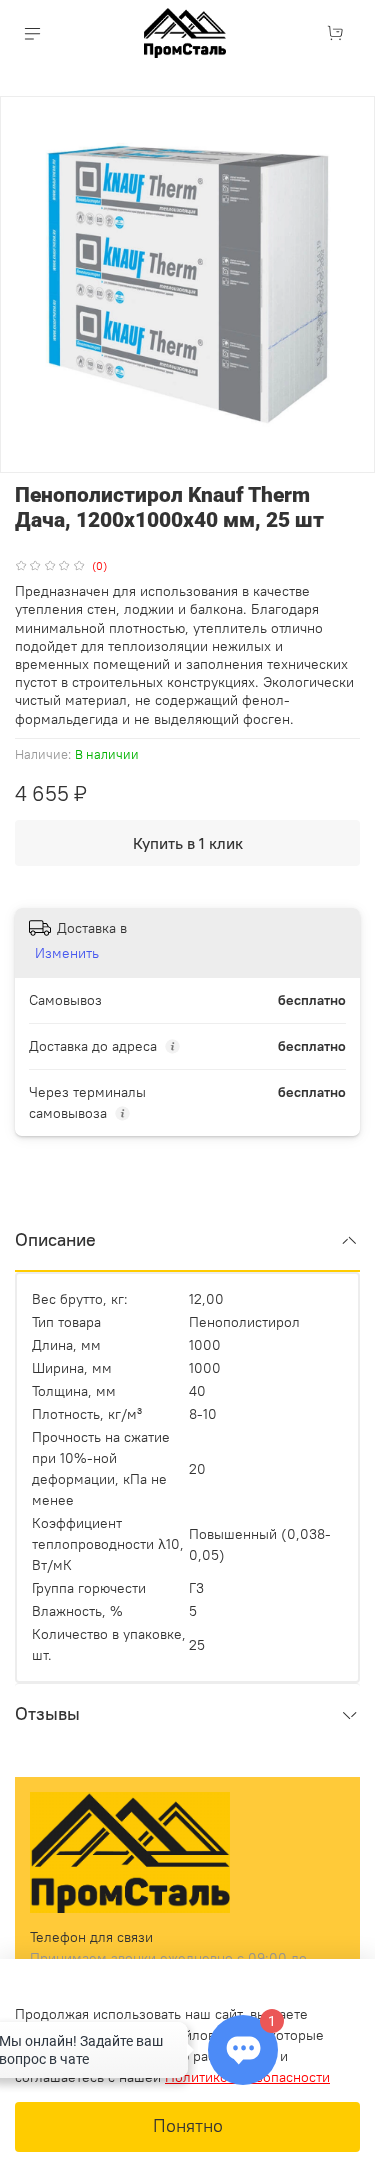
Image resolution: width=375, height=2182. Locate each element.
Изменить (67, 953)
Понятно (188, 2126)
